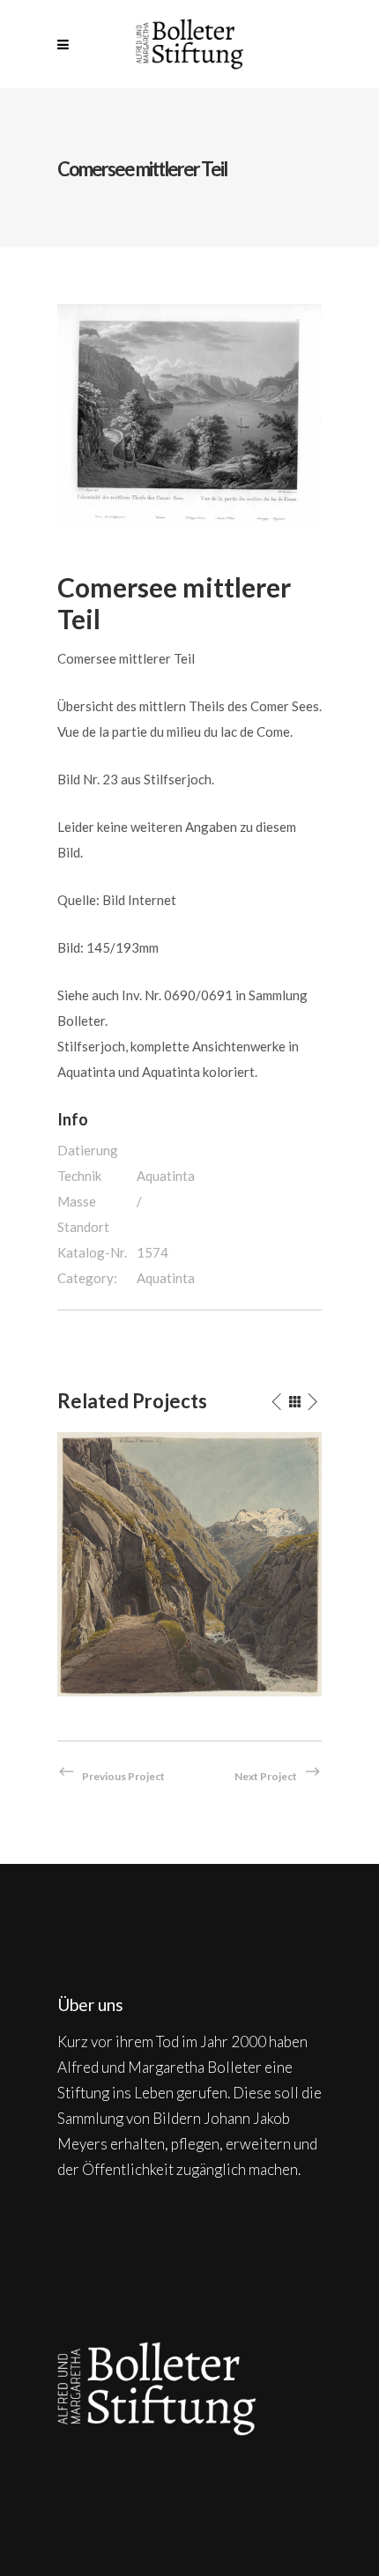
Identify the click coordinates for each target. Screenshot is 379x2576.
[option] (189, 1564)
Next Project (266, 1776)
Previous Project (123, 1776)
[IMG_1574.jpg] (189, 413)
